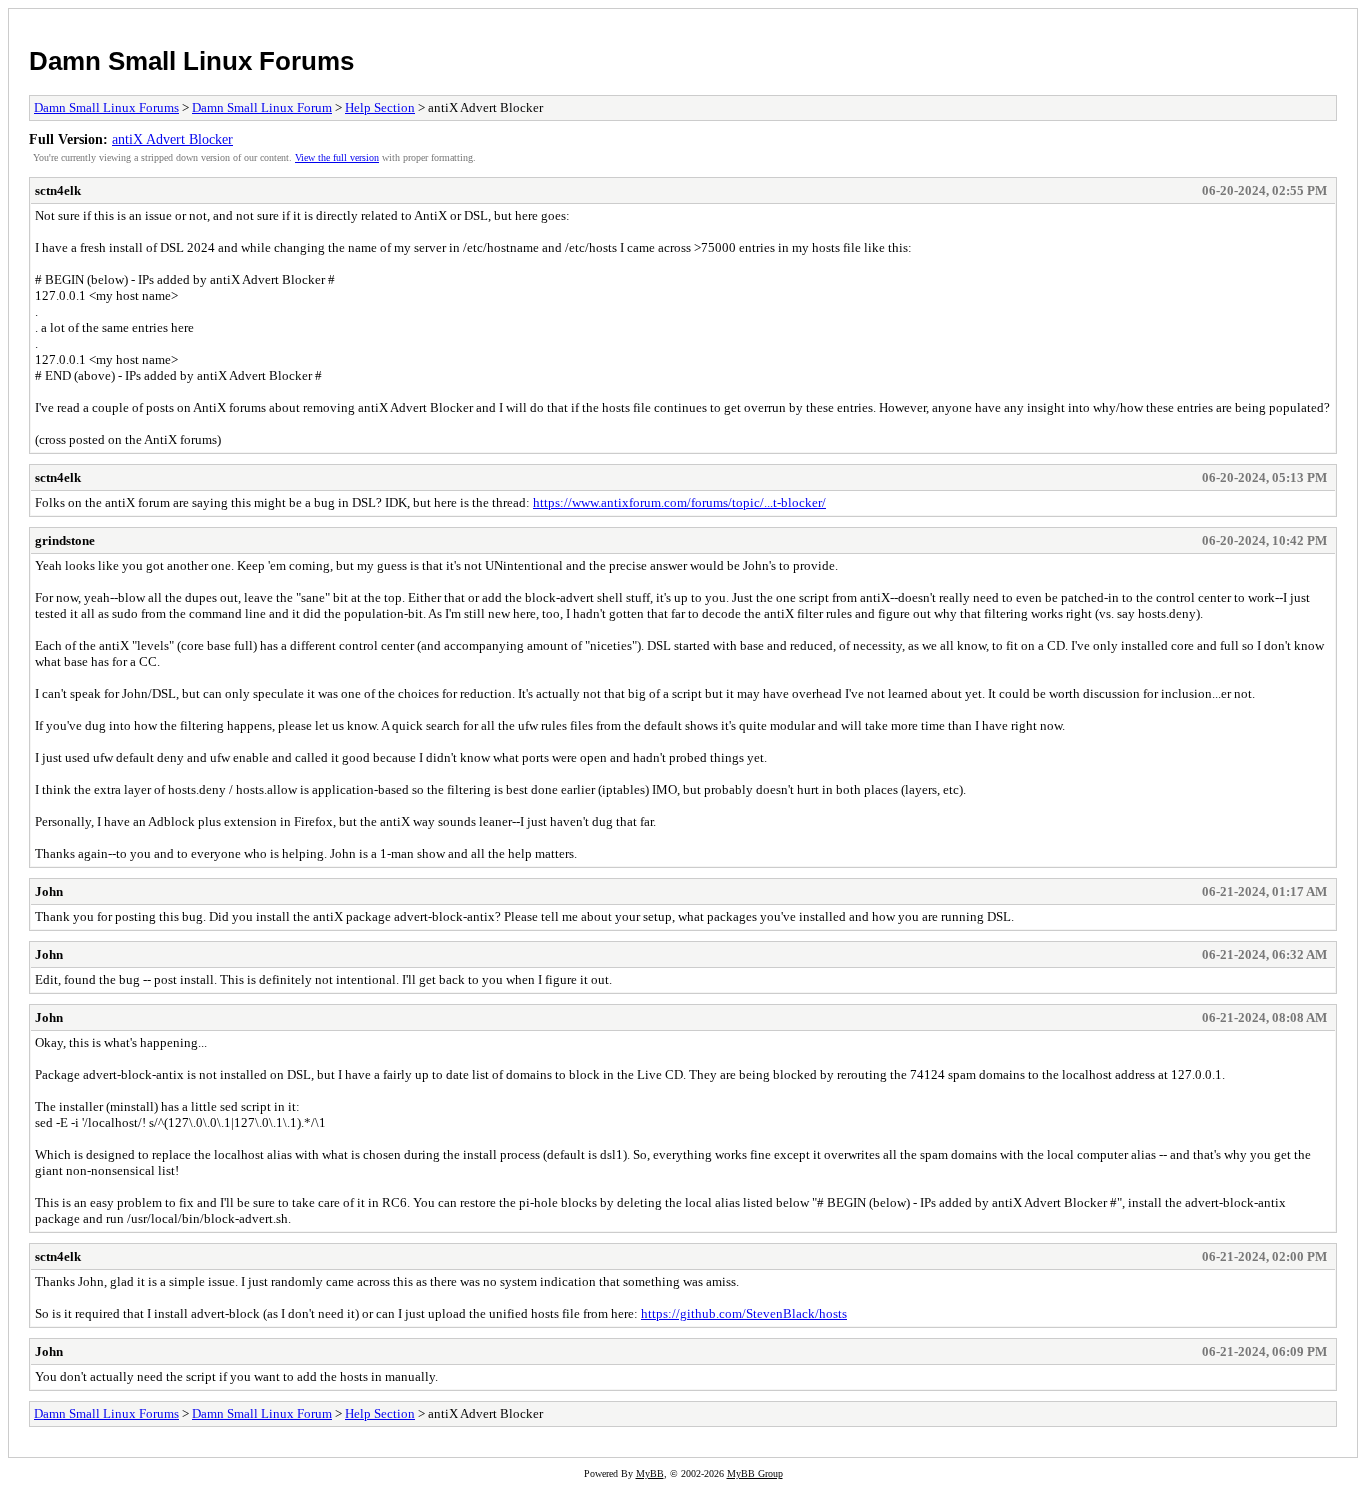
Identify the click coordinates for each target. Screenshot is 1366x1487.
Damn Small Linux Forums (191, 61)
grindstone (65, 540)
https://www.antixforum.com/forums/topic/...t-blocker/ (679, 502)
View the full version (337, 157)
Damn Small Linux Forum (262, 107)
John (49, 891)
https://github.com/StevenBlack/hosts (744, 1313)
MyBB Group (755, 1473)
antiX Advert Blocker (172, 139)
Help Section (380, 107)
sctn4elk (58, 190)
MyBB (650, 1473)
